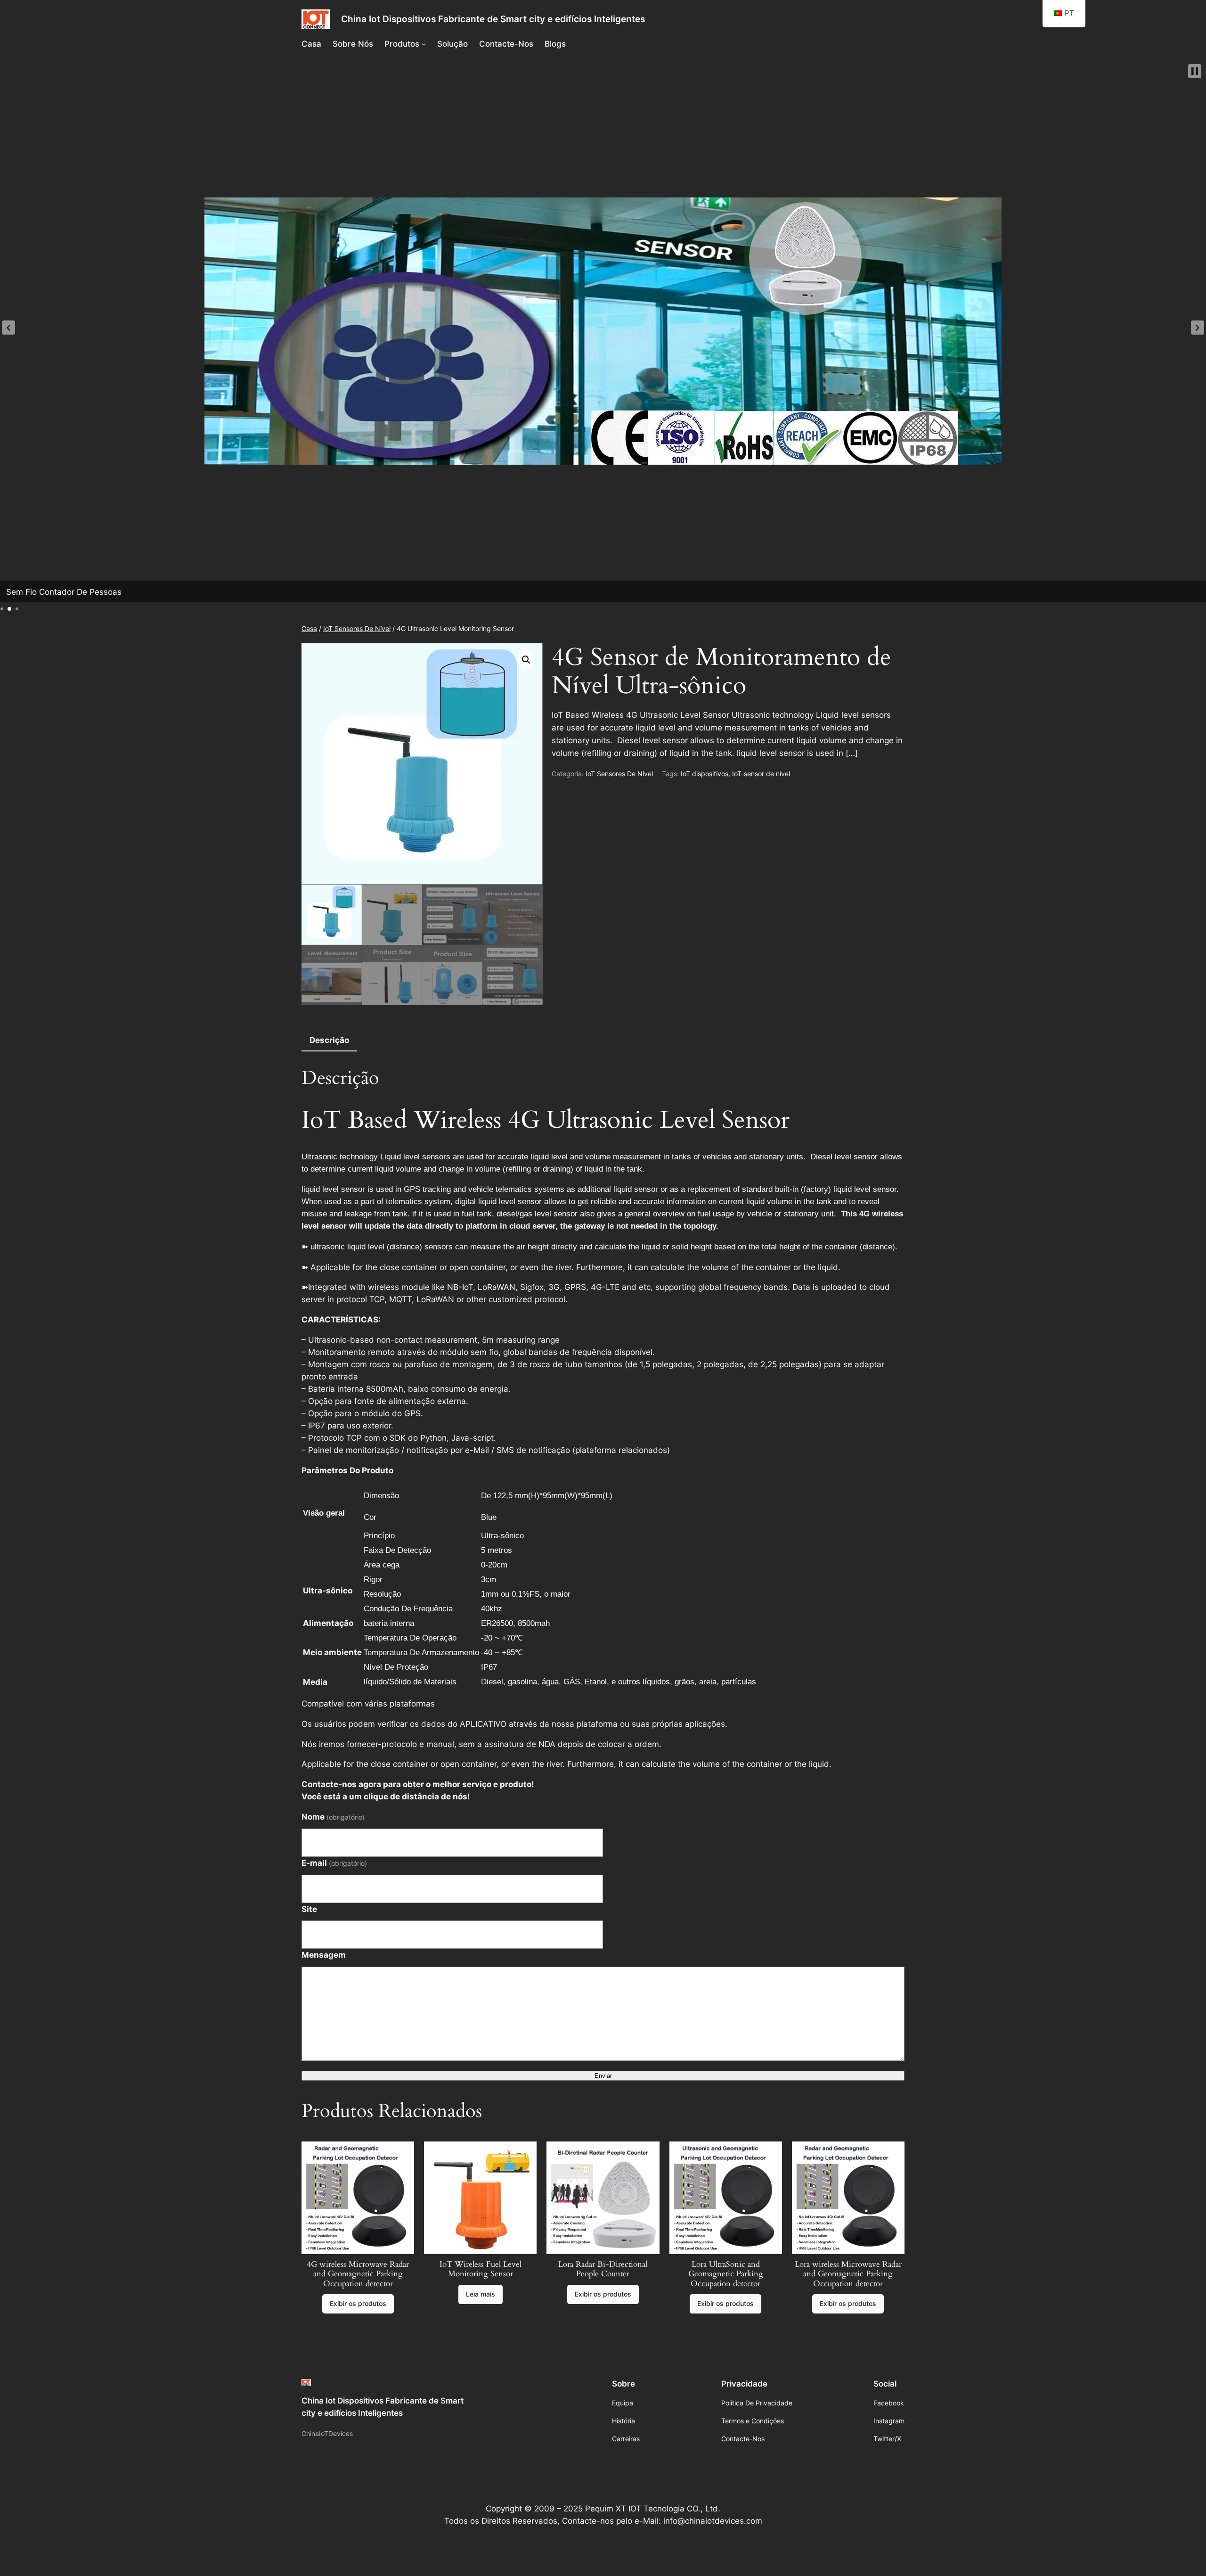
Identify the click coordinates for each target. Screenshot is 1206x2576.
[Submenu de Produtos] (424, 44)
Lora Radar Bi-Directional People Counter (603, 2269)
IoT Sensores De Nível (357, 628)
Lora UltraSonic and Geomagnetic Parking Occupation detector (726, 2274)
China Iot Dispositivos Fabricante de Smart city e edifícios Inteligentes (493, 19)
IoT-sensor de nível (761, 774)
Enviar (603, 2076)
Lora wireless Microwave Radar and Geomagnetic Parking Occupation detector (848, 2274)
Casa (309, 628)
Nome (333, 1817)
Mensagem (324, 1955)
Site (309, 1909)
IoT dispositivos (705, 774)
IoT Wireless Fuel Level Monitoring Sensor (481, 2269)
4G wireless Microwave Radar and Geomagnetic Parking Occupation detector (358, 2274)
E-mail (334, 1863)
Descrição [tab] (329, 1040)
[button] (8, 328)
